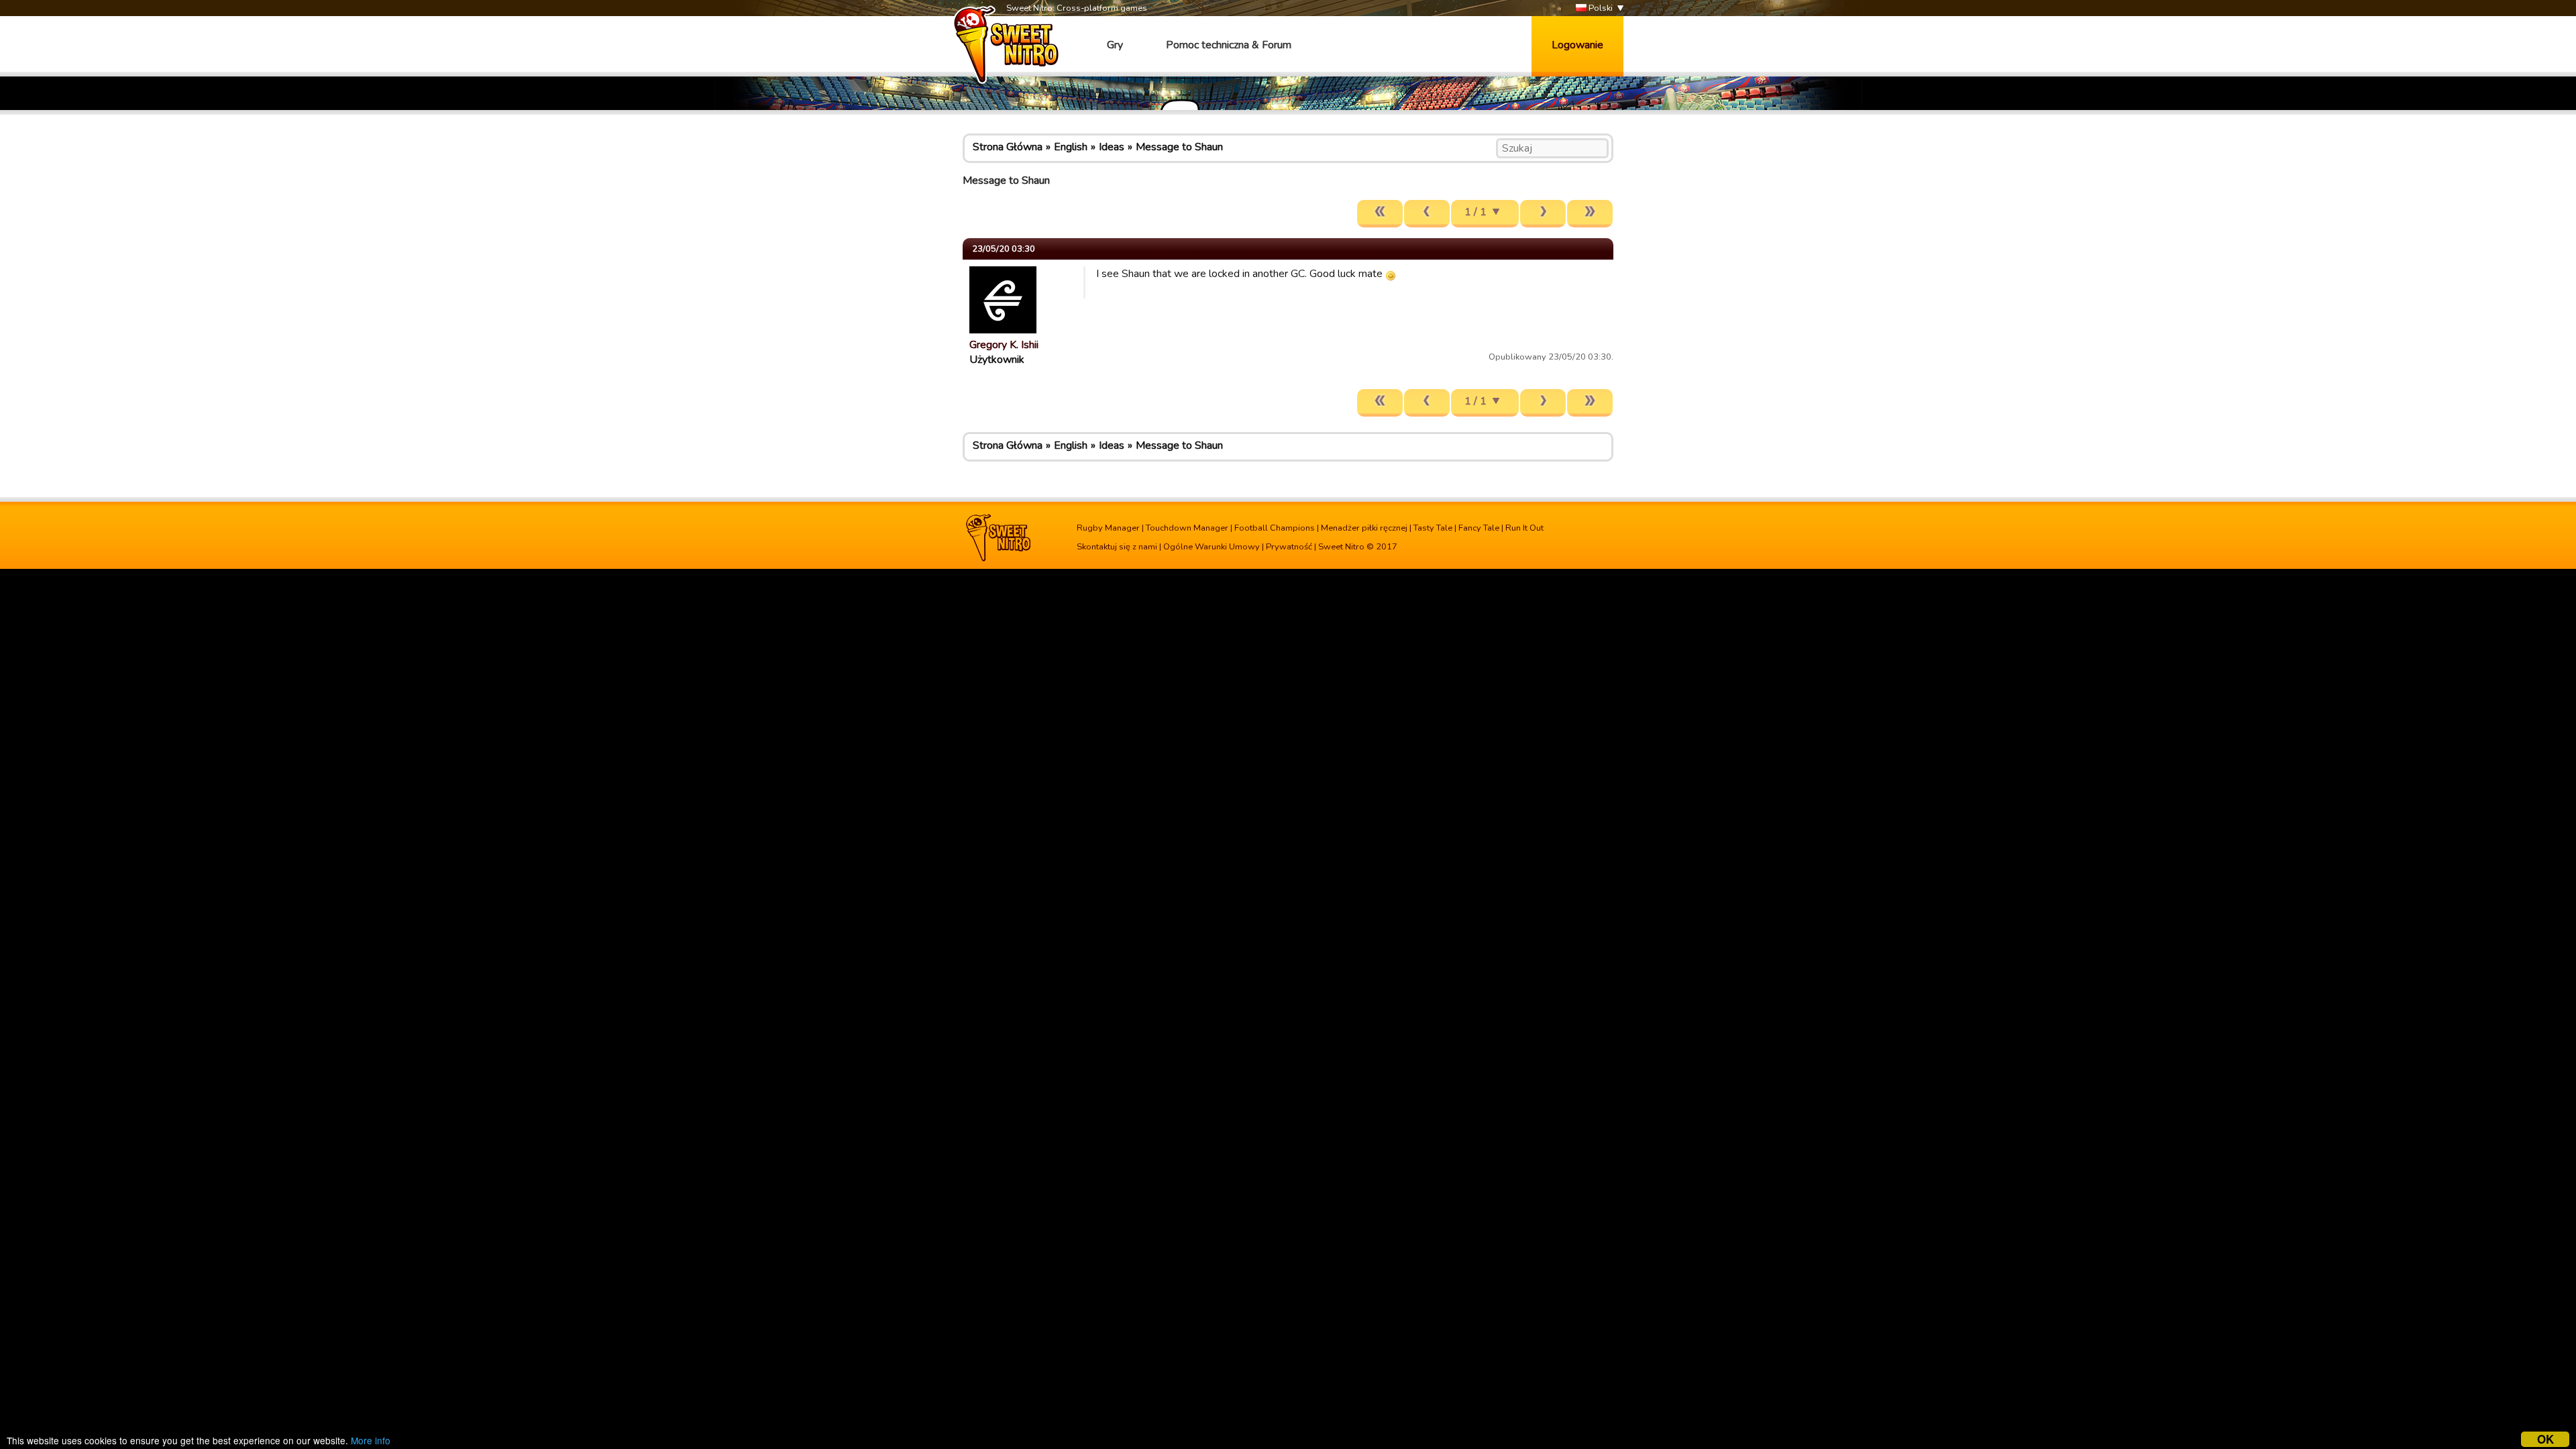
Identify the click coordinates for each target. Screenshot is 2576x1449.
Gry (1115, 45)
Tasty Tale (1433, 528)
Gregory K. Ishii (1004, 345)
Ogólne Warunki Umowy (1212, 547)
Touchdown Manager (1187, 528)
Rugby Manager (1108, 528)
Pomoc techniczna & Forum (1229, 45)
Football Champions (1275, 528)
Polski (1600, 8)
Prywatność (1289, 547)
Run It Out (1524, 528)
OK (2545, 1439)
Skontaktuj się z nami (1117, 547)
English (1071, 147)
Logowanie (1577, 45)
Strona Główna (1008, 147)
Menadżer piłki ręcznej (1364, 528)
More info (371, 1440)
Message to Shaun (1179, 147)
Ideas (1112, 147)
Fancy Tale (1479, 528)
